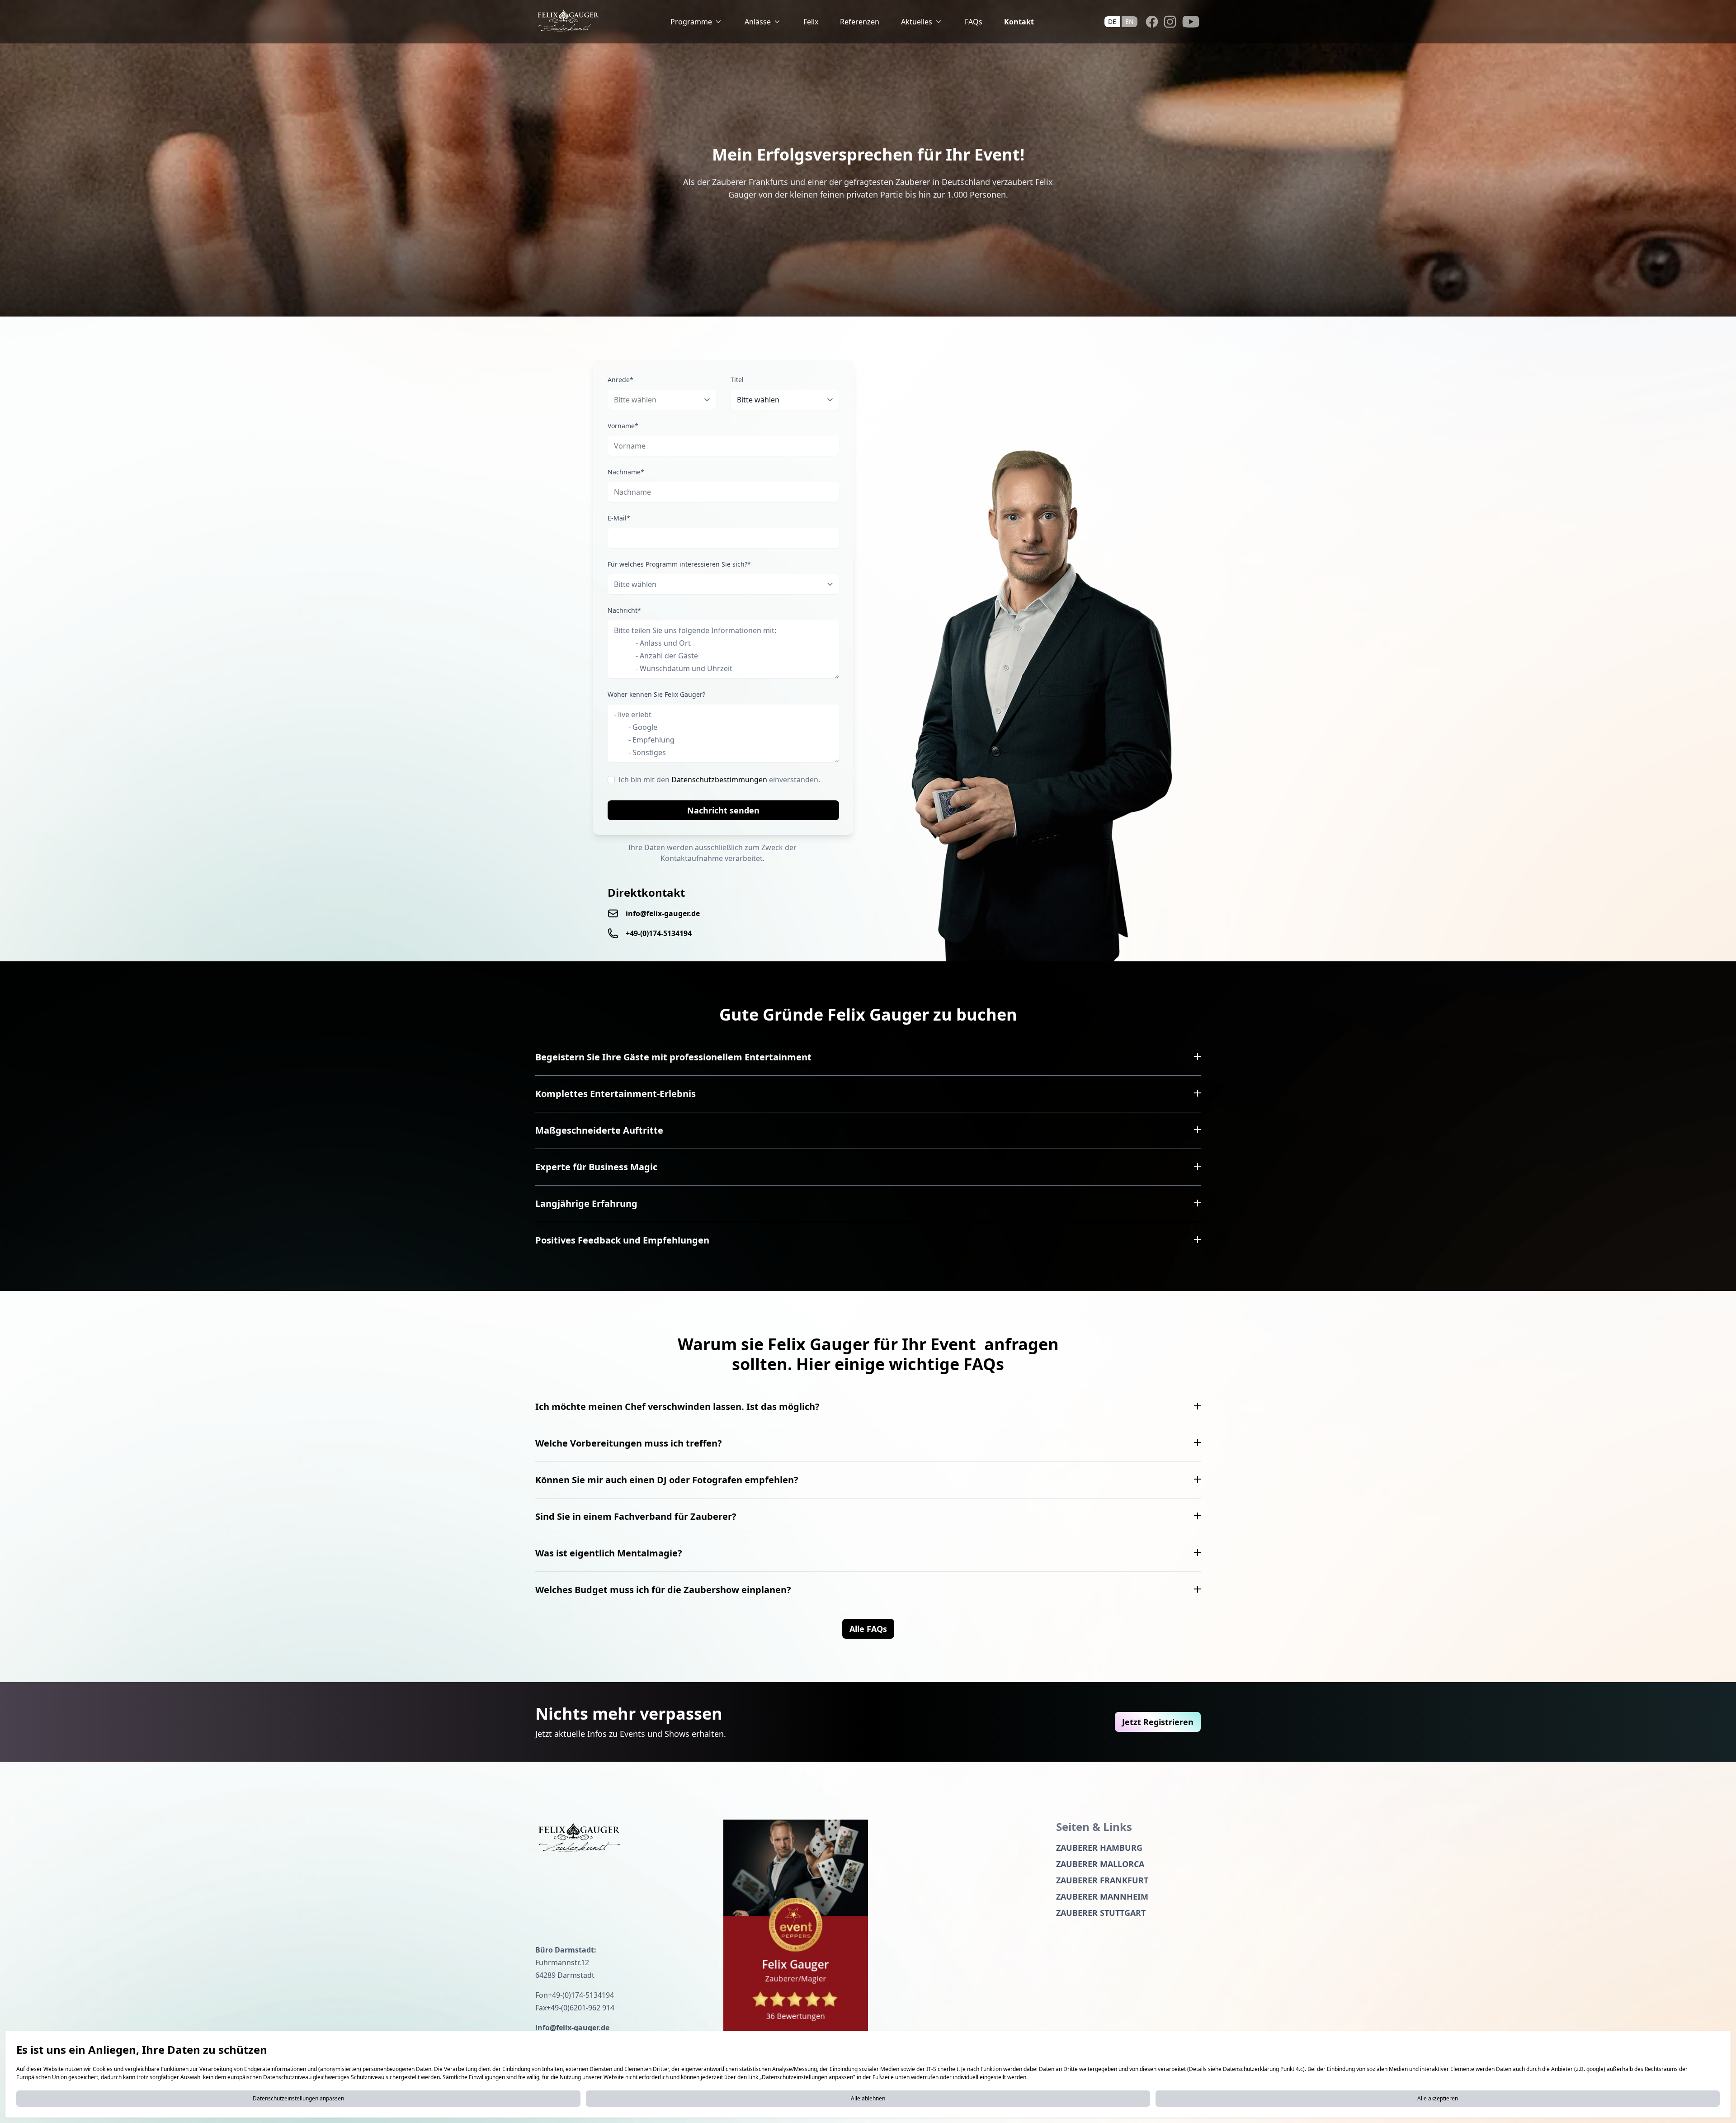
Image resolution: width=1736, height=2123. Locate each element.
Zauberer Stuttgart (1101, 1913)
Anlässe (758, 22)
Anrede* (620, 380)
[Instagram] (1170, 22)
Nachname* (626, 472)
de (1112, 21)
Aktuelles (917, 22)
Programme (691, 22)
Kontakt (1019, 22)
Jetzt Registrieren (1158, 1722)
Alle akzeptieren (1438, 2098)
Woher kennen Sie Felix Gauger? (656, 694)
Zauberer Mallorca (1100, 1864)
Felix (811, 22)
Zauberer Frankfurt (1102, 1880)
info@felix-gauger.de (663, 913)
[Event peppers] (796, 1927)
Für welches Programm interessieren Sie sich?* (679, 564)
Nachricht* (624, 610)
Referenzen (860, 22)
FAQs (974, 22)
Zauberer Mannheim (1102, 1896)
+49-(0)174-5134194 (659, 933)
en (1130, 21)
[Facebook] (1152, 22)
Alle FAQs (868, 1629)
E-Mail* (619, 518)
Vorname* (623, 426)
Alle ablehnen (868, 2098)
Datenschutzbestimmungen (719, 780)
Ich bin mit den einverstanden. (719, 780)
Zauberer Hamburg (1099, 1848)
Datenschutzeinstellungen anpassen (298, 2098)
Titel (737, 380)
